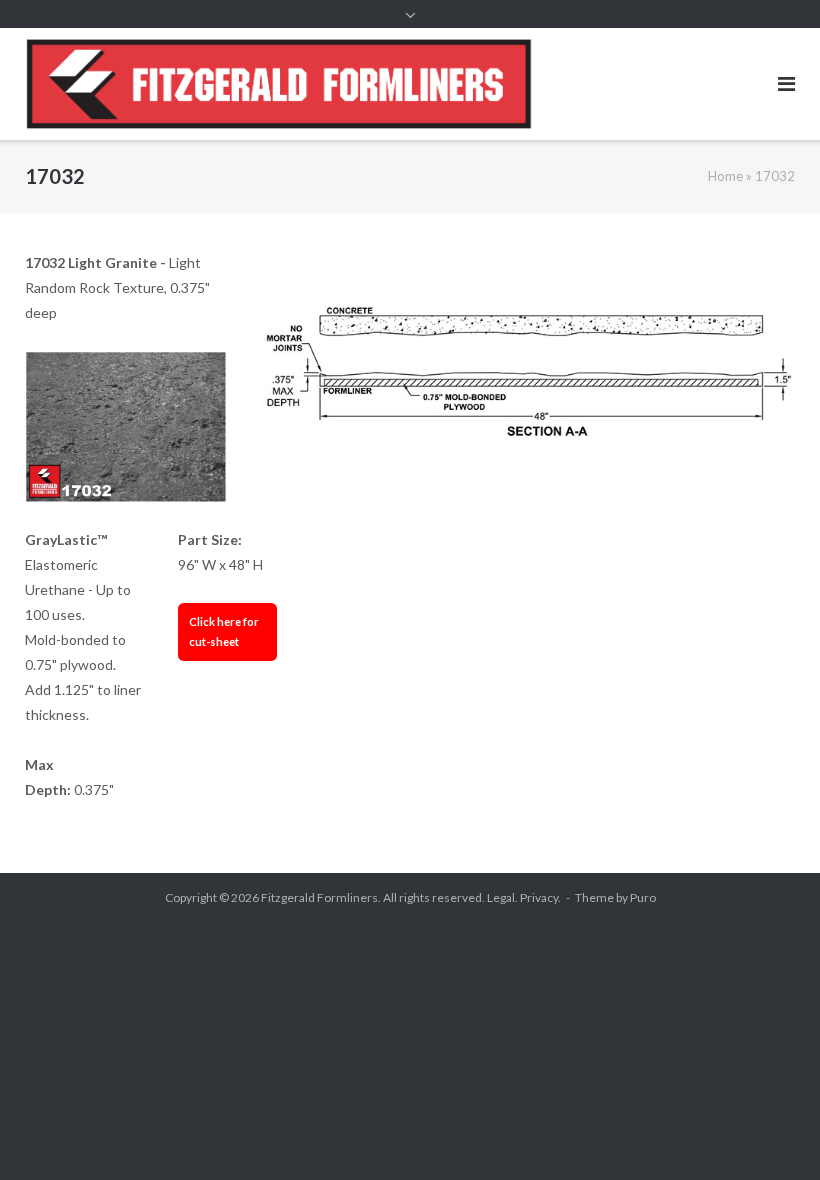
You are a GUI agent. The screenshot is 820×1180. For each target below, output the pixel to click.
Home (725, 176)
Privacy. (540, 897)
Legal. (502, 897)
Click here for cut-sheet (224, 631)
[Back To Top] (770, 1132)
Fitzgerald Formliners (319, 897)
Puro (643, 897)
